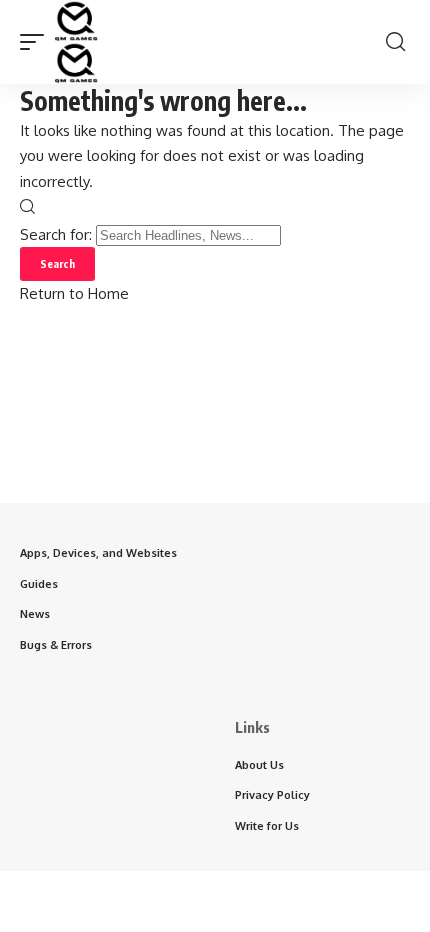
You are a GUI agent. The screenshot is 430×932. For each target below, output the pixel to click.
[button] (37, 42)
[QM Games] (76, 42)
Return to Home (74, 293)
